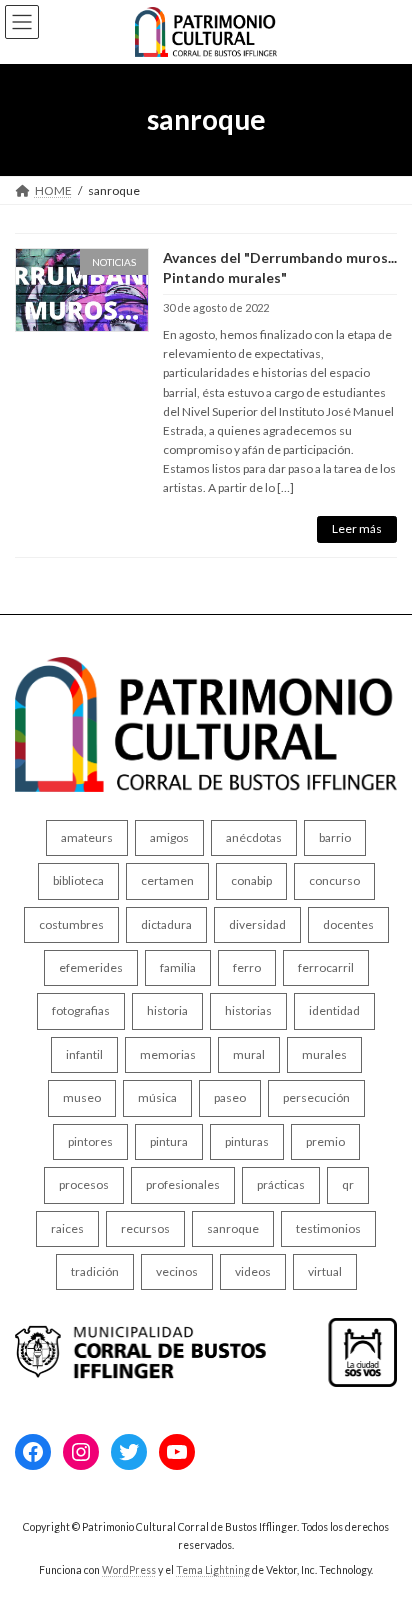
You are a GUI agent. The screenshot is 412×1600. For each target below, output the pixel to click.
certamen (167, 880)
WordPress (129, 1569)
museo (82, 1097)
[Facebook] (33, 1452)
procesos (84, 1184)
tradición (95, 1271)
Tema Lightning (213, 1569)
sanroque (233, 1227)
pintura (169, 1140)
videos (253, 1271)
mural (249, 1054)
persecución (316, 1097)
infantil (84, 1054)
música (157, 1097)
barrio (335, 837)
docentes (348, 923)
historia (167, 1010)
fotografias (81, 1010)
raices (67, 1227)
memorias (168, 1054)
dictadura (166, 923)
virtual (325, 1271)
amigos (169, 837)
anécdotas (254, 837)
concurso (334, 880)
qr (348, 1184)
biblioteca (78, 880)
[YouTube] (177, 1452)
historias (248, 1010)
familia (178, 967)
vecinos (177, 1271)
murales (324, 1054)
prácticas (281, 1184)
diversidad (257, 923)
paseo (230, 1097)
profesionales (183, 1184)
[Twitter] (129, 1452)
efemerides (91, 967)
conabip (251, 880)
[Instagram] (81, 1452)
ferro (247, 967)
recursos (145, 1227)
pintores (90, 1140)
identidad (334, 1010)
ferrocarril (326, 967)
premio (325, 1140)
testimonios (328, 1227)
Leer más (357, 528)
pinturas (247, 1140)
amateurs (87, 837)
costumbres (71, 923)
